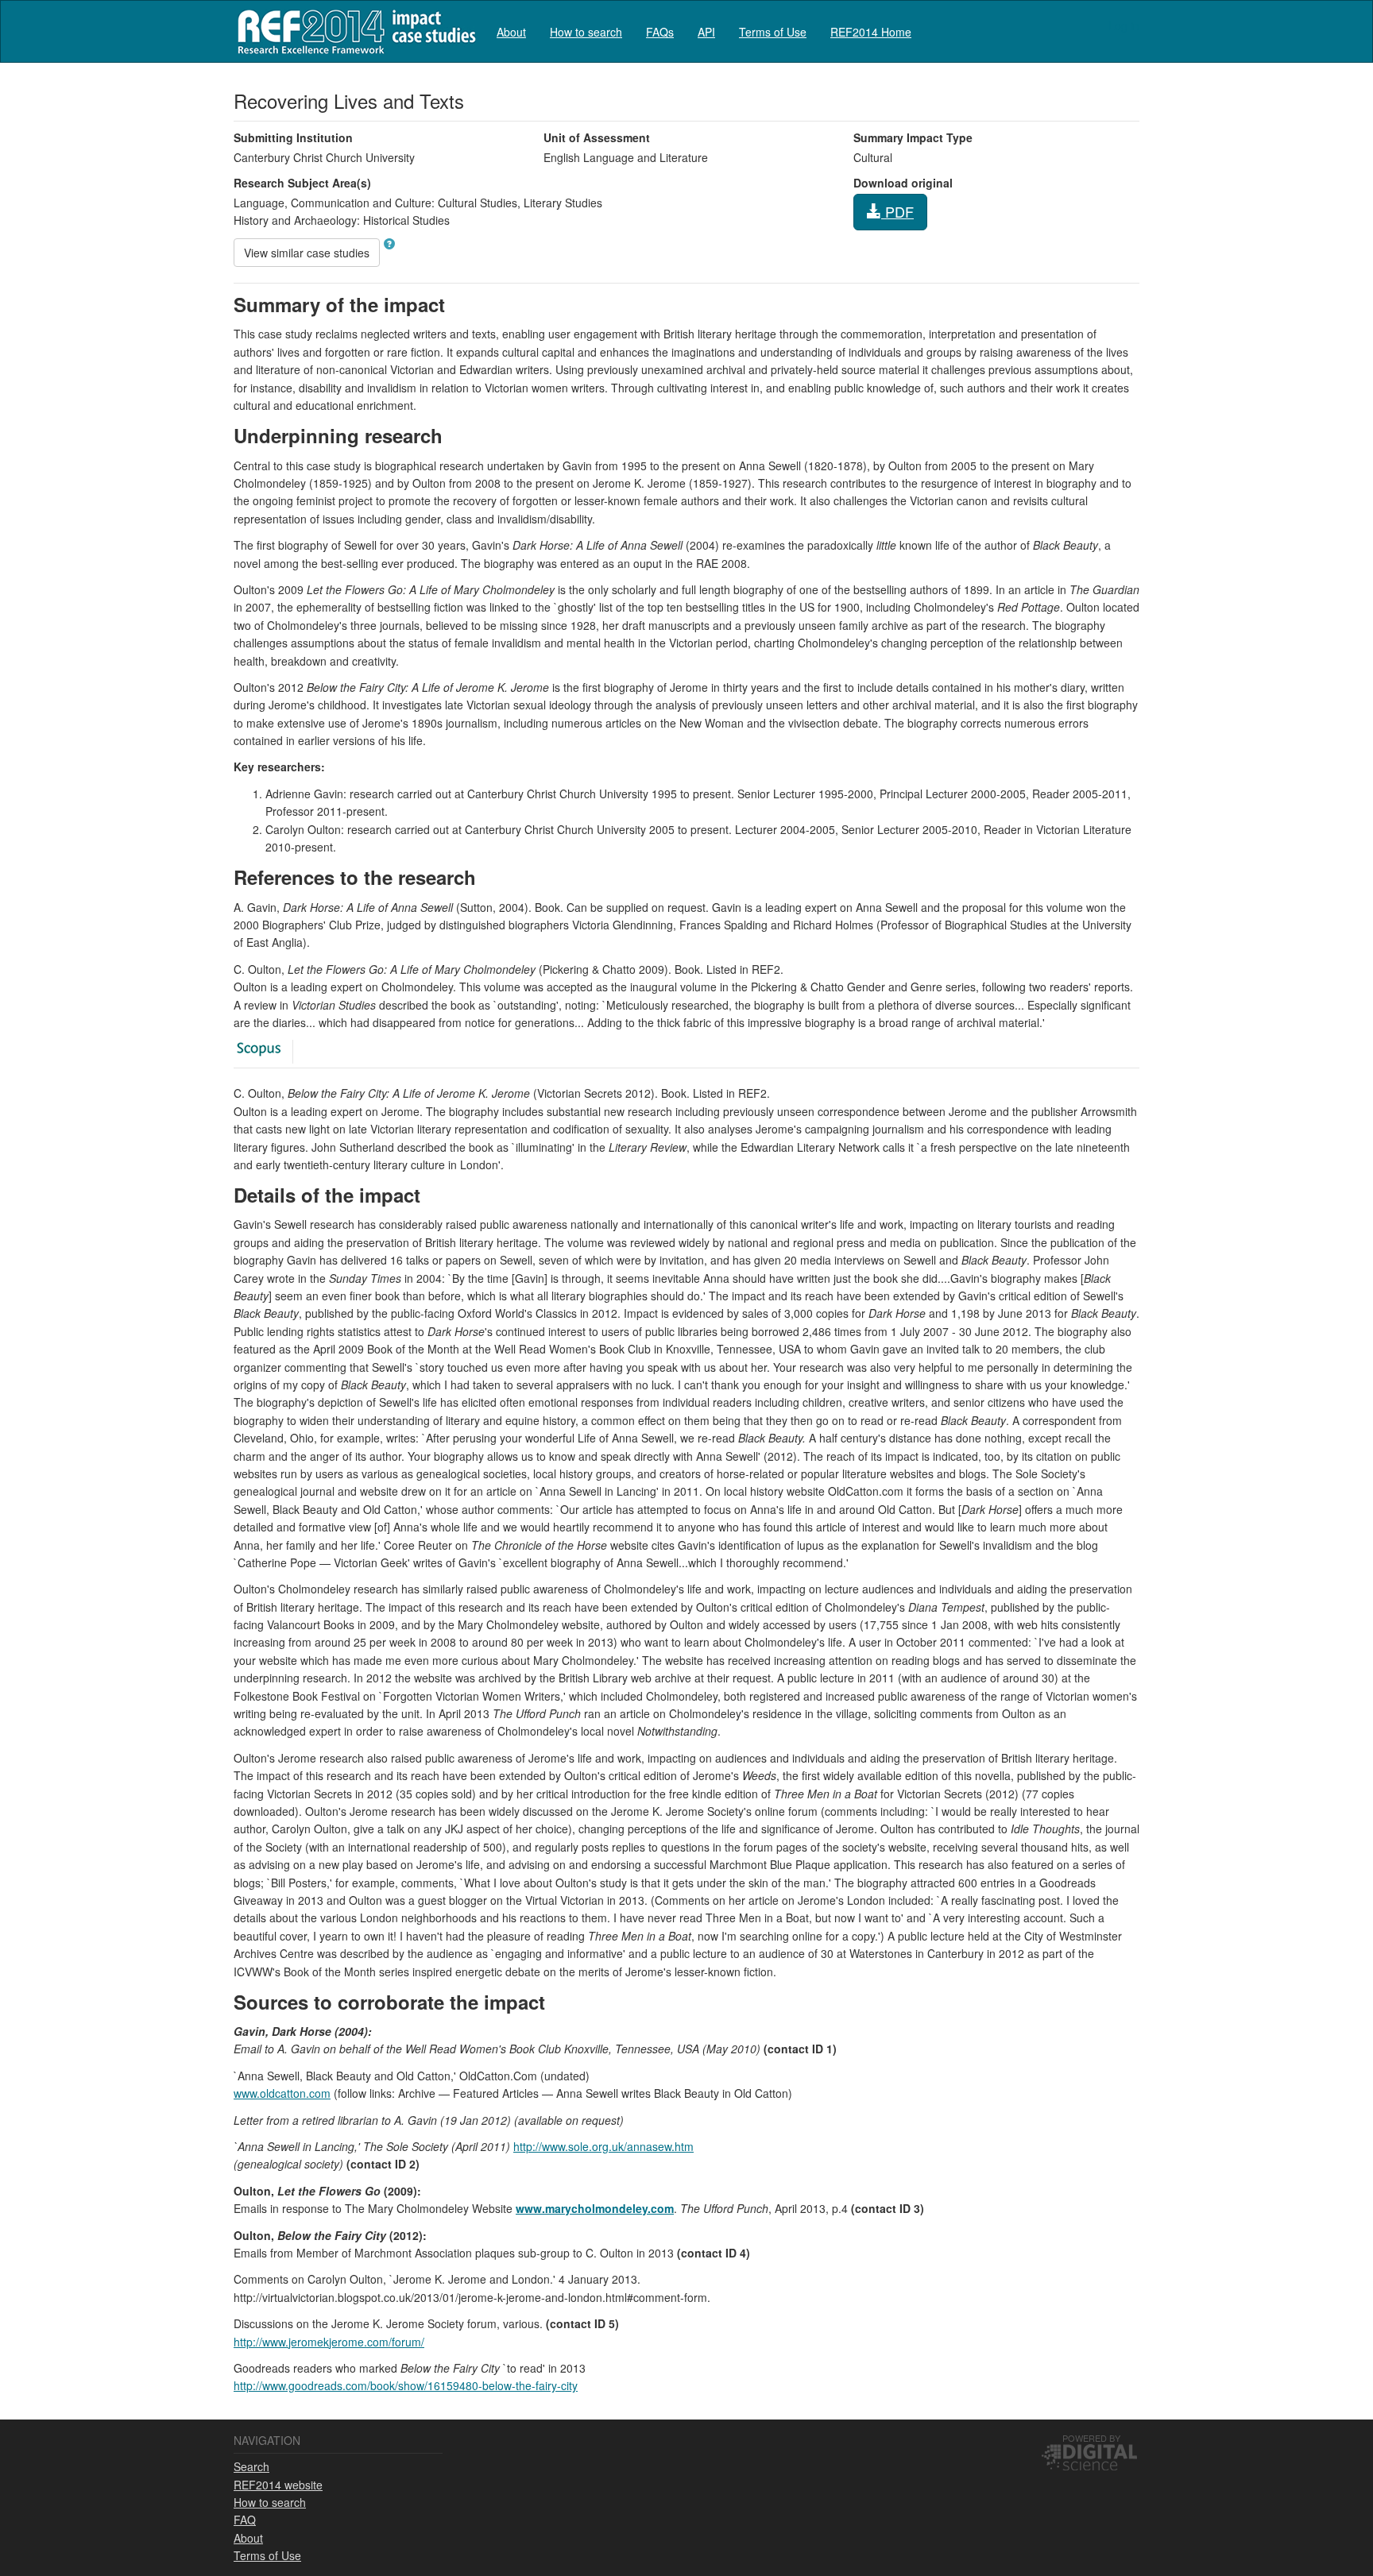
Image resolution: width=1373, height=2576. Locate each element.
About (511, 32)
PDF (897, 211)
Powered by (1091, 2438)
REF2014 (353, 31)
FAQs (660, 32)
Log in (1124, 25)
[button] (389, 244)
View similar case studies (307, 253)
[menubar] (704, 31)
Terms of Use (773, 32)
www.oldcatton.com (282, 2093)
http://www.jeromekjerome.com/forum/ (329, 2342)
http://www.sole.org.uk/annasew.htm (603, 2146)
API (706, 32)
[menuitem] (511, 31)
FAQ (245, 2520)
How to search (586, 32)
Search (251, 2466)
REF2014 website (278, 2485)
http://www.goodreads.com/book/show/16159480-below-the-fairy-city (406, 2385)
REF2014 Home (871, 32)
